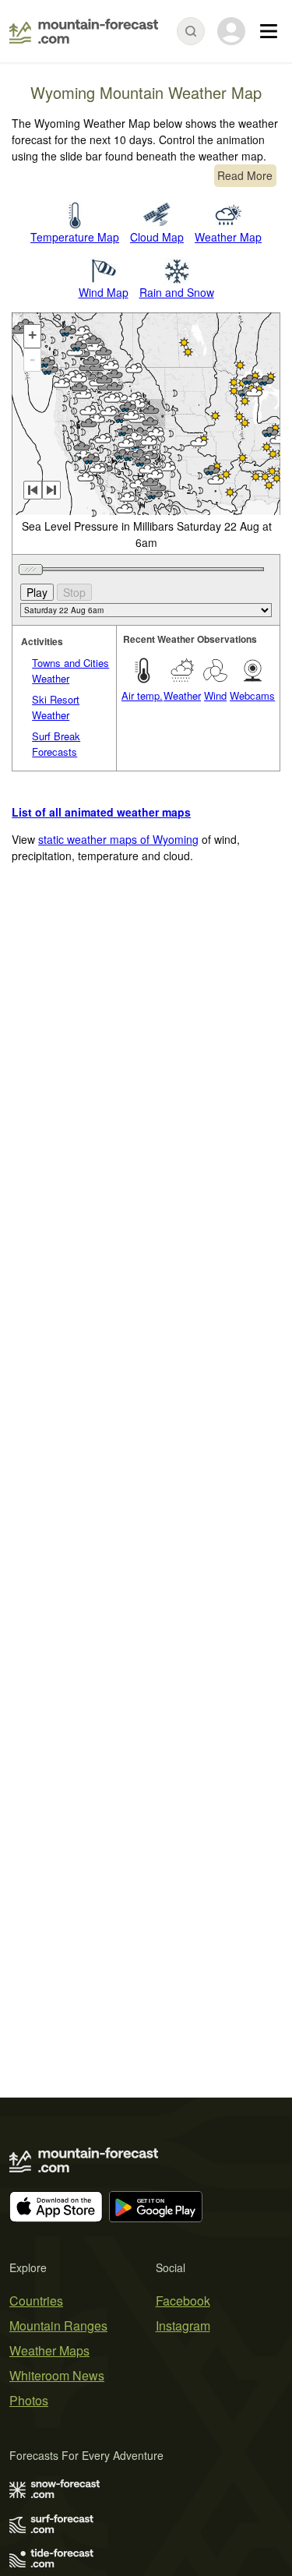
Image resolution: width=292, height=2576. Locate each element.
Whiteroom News (57, 2375)
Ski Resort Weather (56, 707)
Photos (29, 2400)
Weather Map (228, 237)
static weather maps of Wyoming (118, 839)
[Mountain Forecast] (84, 31)
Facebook (183, 2301)
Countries (36, 2301)
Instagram (183, 2325)
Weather (182, 695)
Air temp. (142, 695)
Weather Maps (49, 2350)
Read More (245, 175)
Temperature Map (75, 237)
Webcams (252, 695)
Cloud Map (157, 237)
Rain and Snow (177, 292)
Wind (215, 695)
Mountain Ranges (58, 2325)
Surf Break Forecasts (56, 744)
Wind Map (104, 292)
